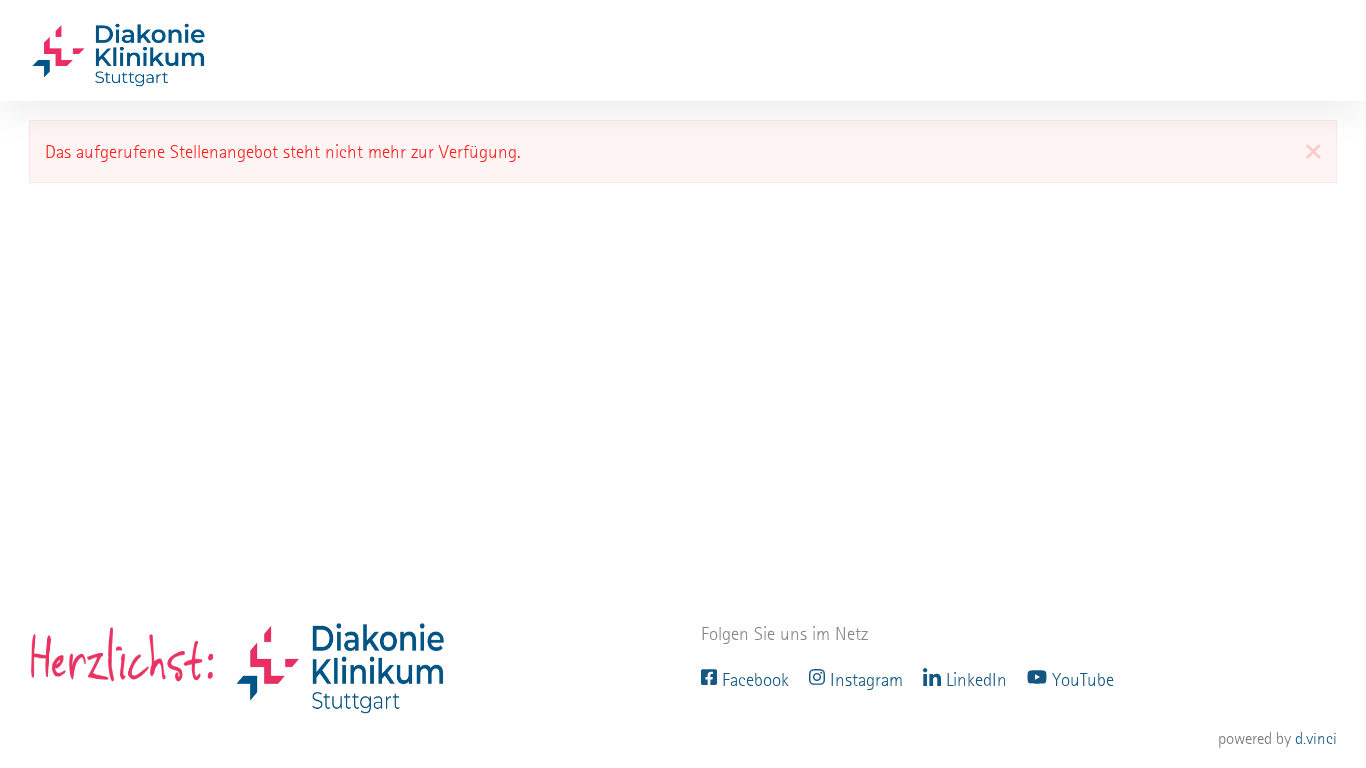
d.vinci (1316, 738)
